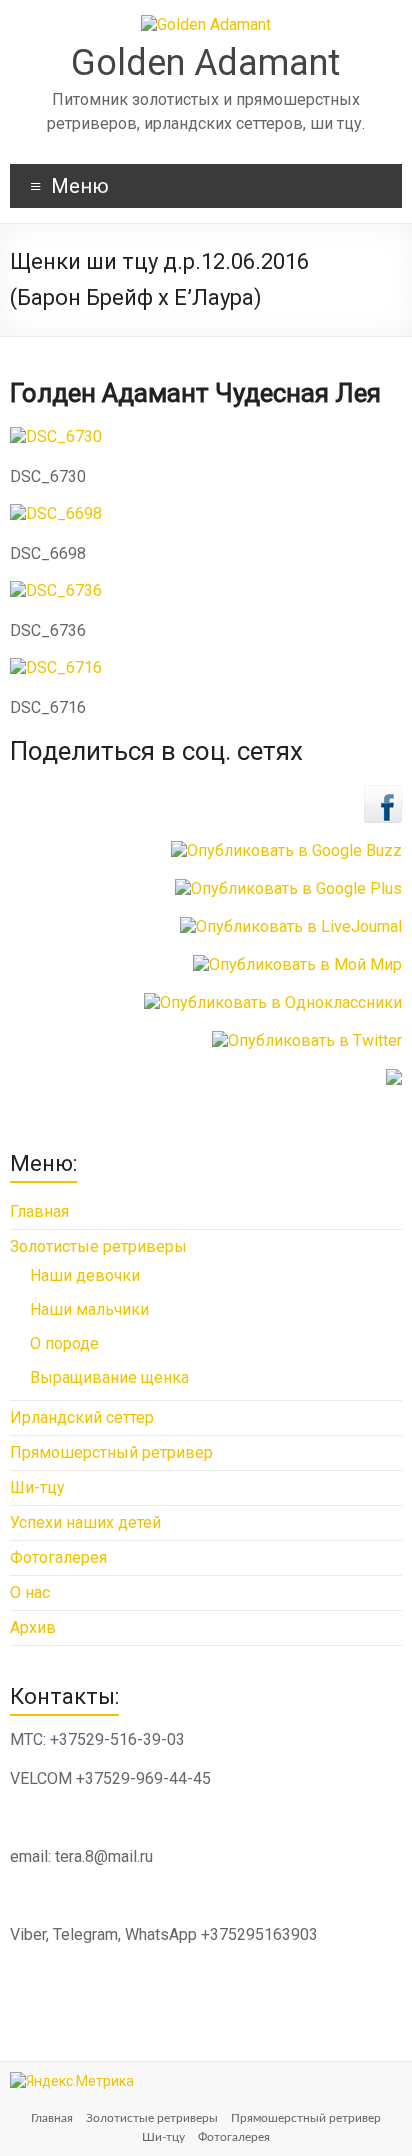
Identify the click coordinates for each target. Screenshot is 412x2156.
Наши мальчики (89, 1309)
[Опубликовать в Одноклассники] (273, 1002)
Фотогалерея (58, 1557)
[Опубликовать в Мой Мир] (297, 964)
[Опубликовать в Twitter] (307, 1040)
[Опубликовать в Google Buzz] (286, 850)
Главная (39, 1211)
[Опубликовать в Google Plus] (288, 888)
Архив (33, 1627)
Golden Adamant (205, 63)
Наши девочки (85, 1275)
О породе (64, 1343)
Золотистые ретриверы (98, 1246)
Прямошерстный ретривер (111, 1452)
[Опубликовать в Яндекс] (394, 1078)
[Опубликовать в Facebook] (383, 794)
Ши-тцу (37, 1487)
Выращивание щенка (109, 1377)
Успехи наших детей (85, 1522)
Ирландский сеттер (82, 1417)
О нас (30, 1592)
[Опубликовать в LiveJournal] (291, 926)
